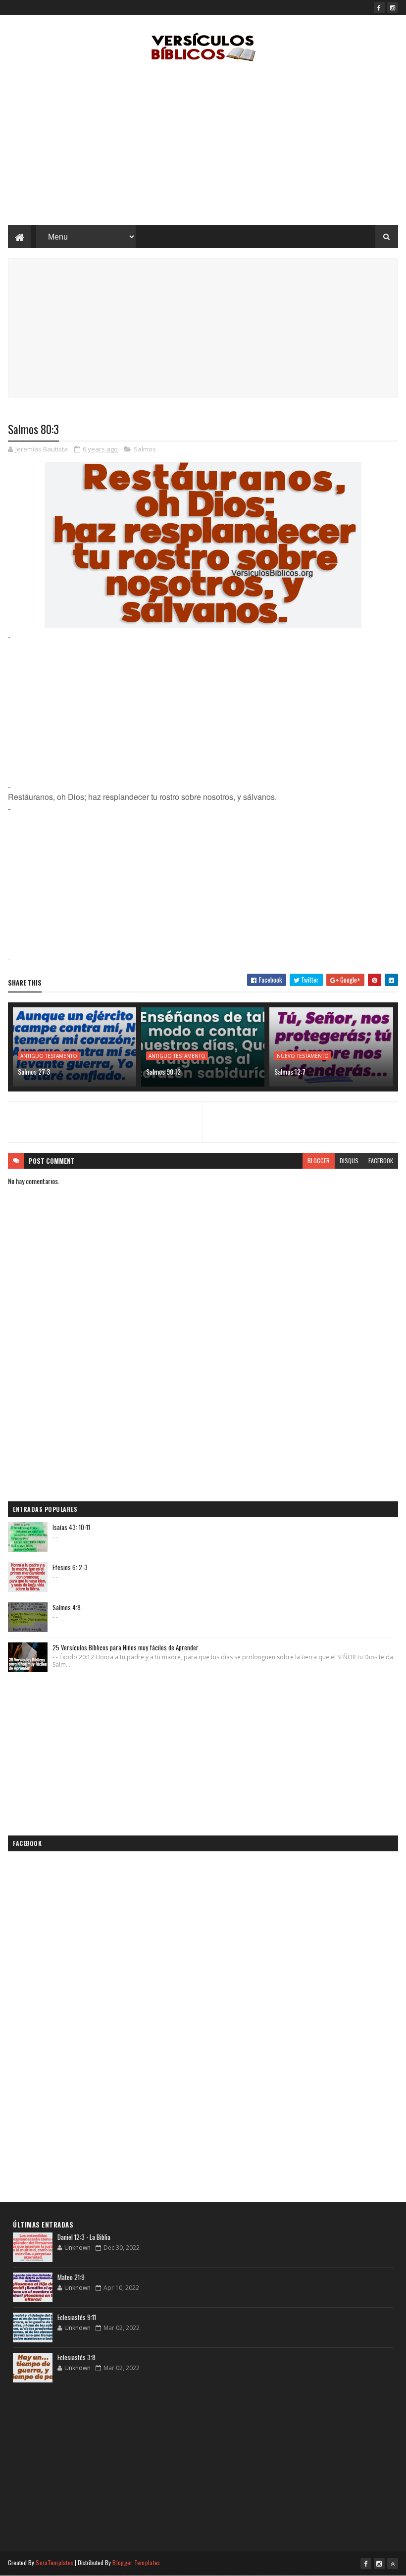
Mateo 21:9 (71, 2277)
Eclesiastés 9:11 (77, 2317)
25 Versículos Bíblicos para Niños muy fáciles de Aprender (126, 1647)
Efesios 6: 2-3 (70, 1567)
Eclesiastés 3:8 (76, 2357)
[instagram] (393, 7)
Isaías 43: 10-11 (71, 1527)
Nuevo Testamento (303, 1056)
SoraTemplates (54, 2562)
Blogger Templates (136, 2562)
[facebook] (379, 7)
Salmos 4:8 (67, 1607)
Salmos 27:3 (34, 1071)
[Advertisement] (203, 146)
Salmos (145, 449)
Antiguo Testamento (49, 1056)
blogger (319, 1161)
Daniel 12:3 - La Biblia (84, 2237)
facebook (381, 1161)
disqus (349, 1161)
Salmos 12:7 (290, 1071)
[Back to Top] (393, 2564)
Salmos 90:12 (163, 1071)
